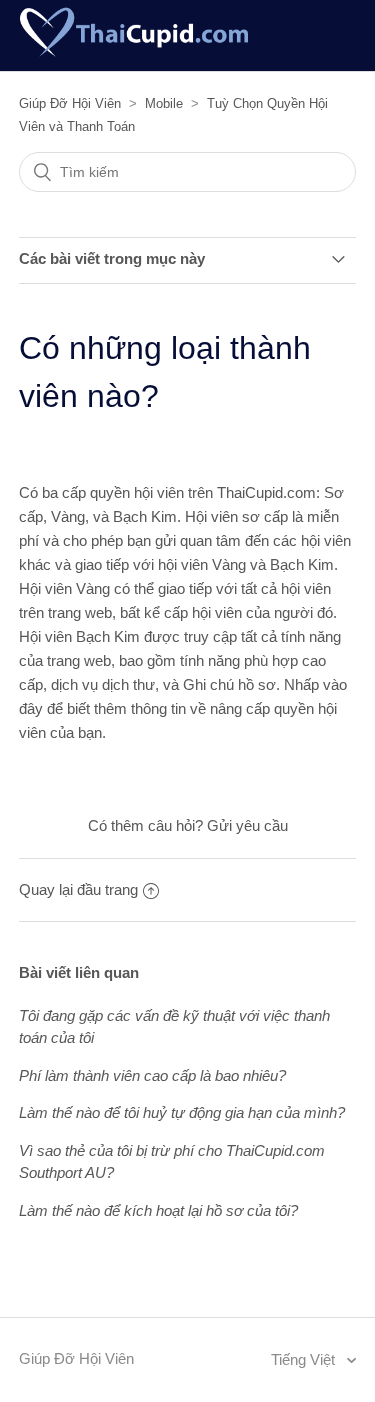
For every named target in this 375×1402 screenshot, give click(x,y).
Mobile (164, 103)
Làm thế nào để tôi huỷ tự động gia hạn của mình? (182, 1112)
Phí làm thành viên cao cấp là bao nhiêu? (152, 1075)
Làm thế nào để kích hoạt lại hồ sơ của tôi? (158, 1210)
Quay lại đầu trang (78, 889)
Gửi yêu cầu (247, 825)
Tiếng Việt (305, 1359)
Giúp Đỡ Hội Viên (70, 103)
